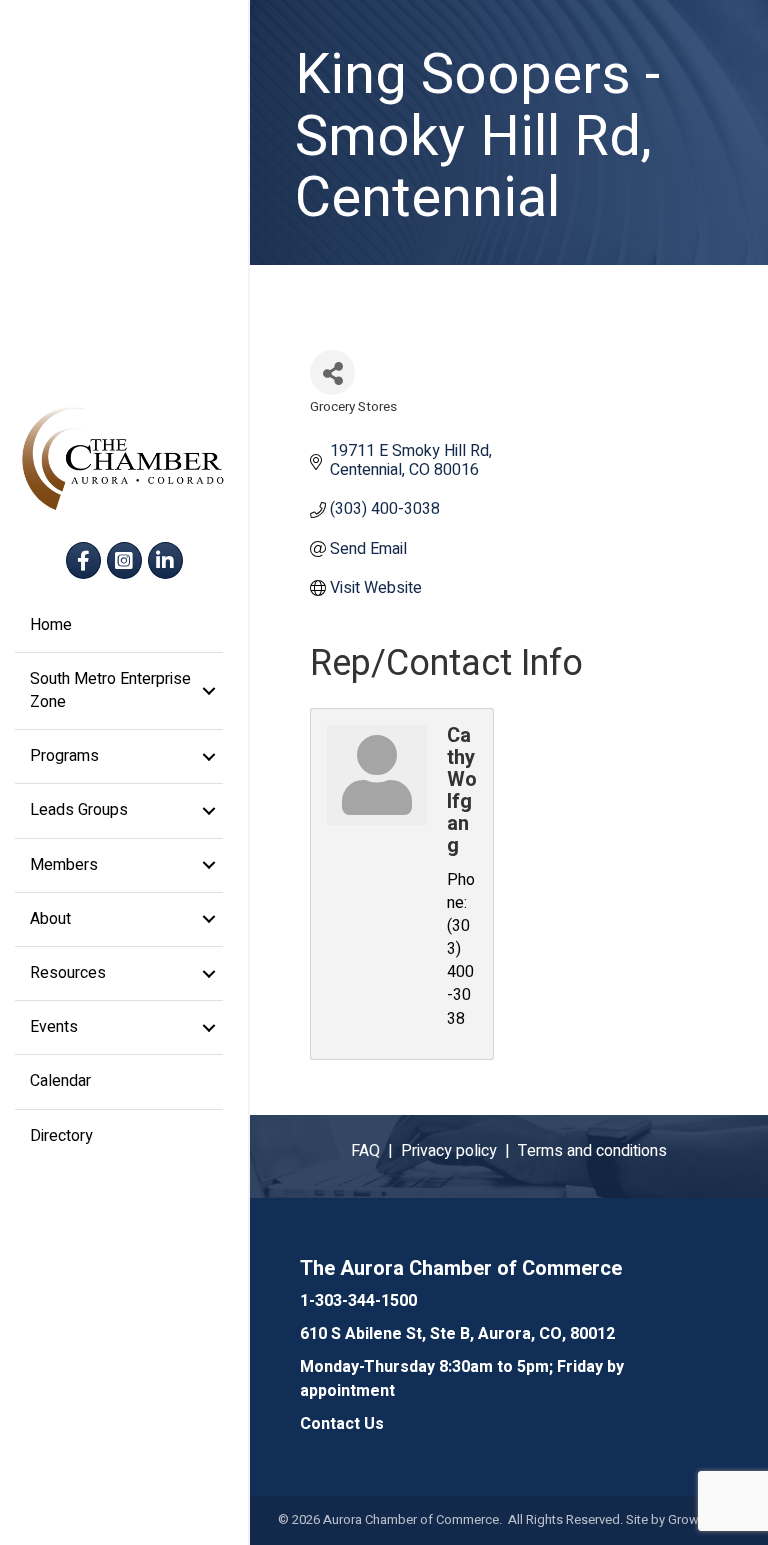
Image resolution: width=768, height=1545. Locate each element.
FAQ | (376, 1151)
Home (51, 625)
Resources (68, 973)
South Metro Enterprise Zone (110, 690)
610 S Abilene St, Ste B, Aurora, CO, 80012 (457, 1334)
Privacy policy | (459, 1151)
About (50, 919)
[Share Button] (332, 372)
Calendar (60, 1081)
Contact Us (342, 1424)
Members (64, 865)
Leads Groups (79, 810)
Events (54, 1027)
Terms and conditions (592, 1151)
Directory (61, 1136)
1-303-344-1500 (358, 1301)
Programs (64, 756)
